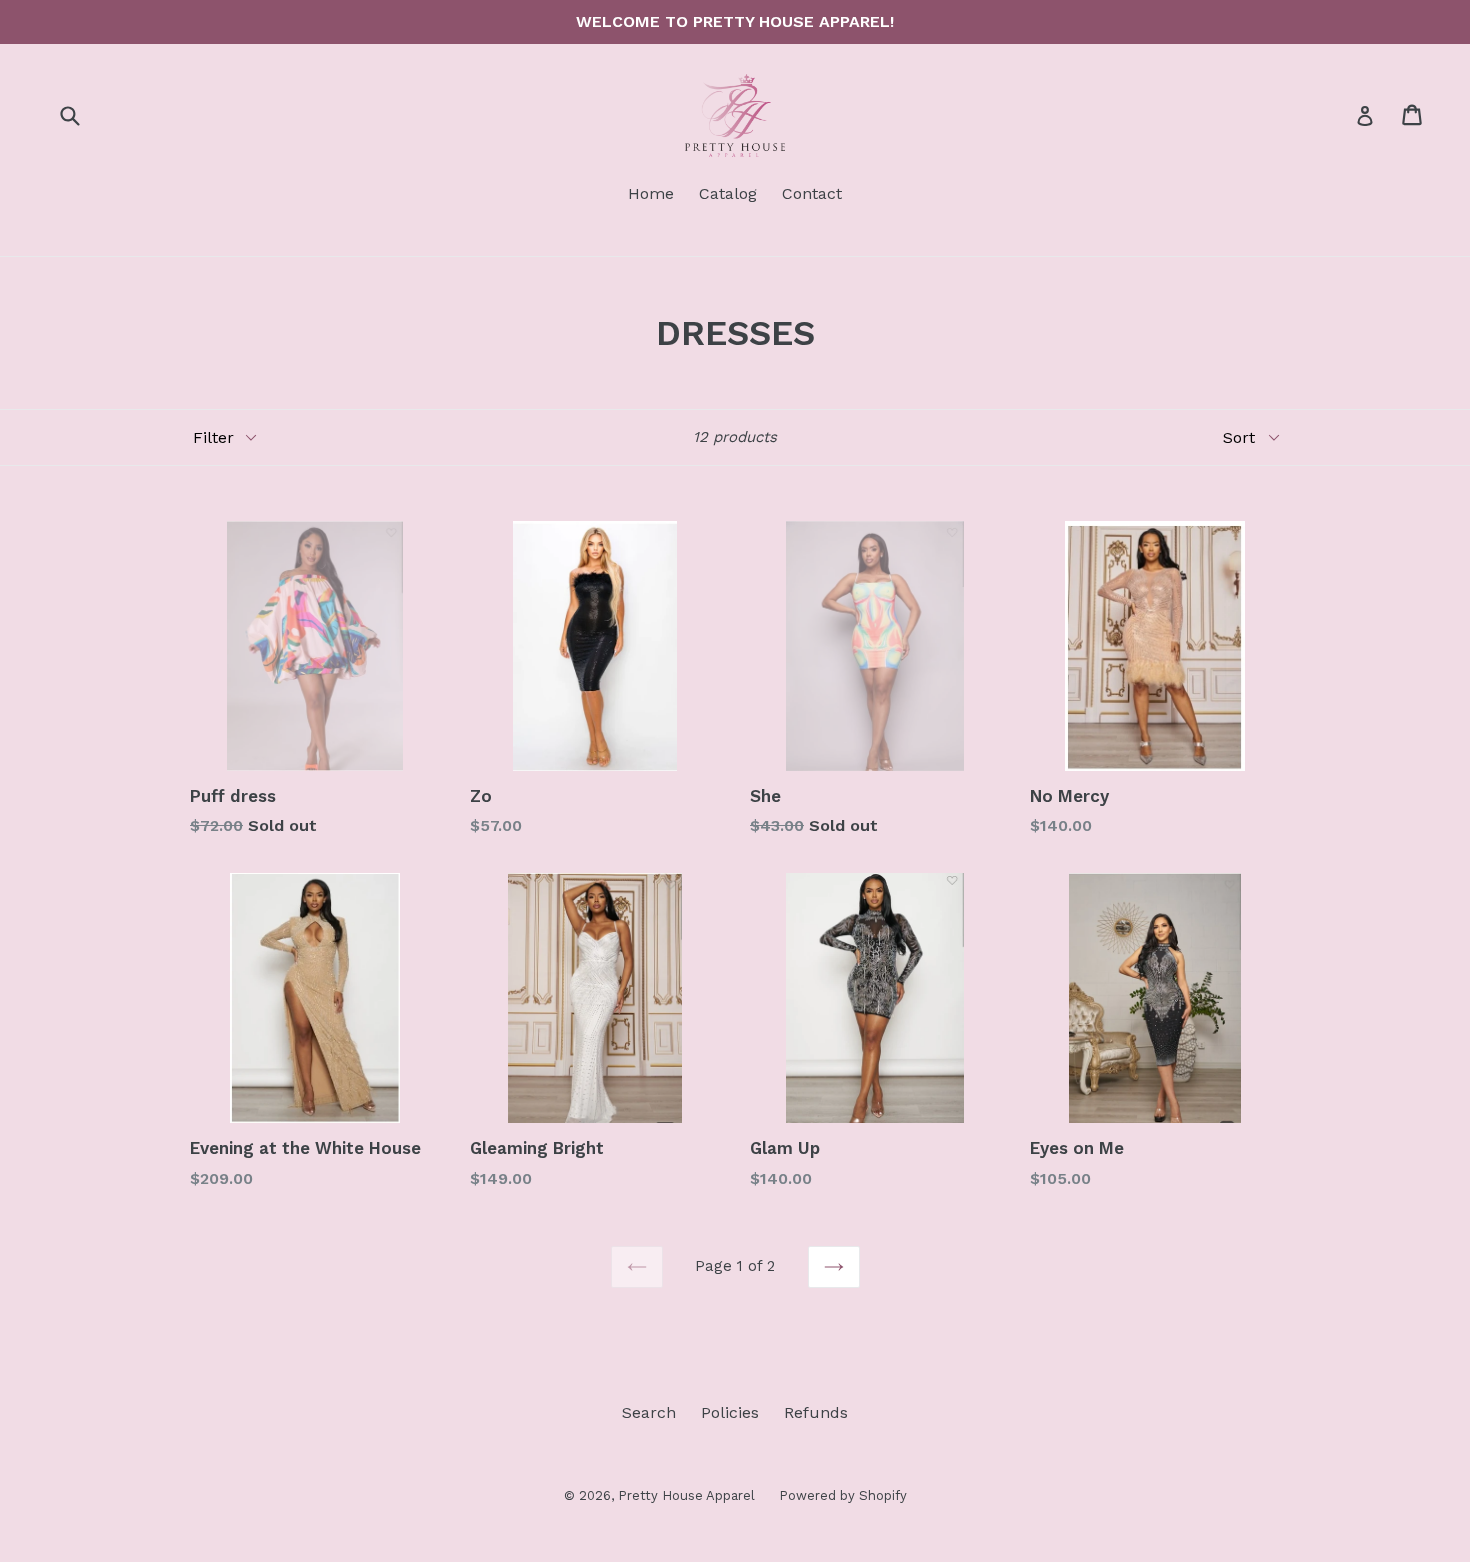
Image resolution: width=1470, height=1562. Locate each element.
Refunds (816, 1412)
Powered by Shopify (843, 1495)
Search (649, 1412)
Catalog (728, 193)
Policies (730, 1412)
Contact (812, 193)
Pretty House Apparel (688, 1495)
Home (651, 193)
